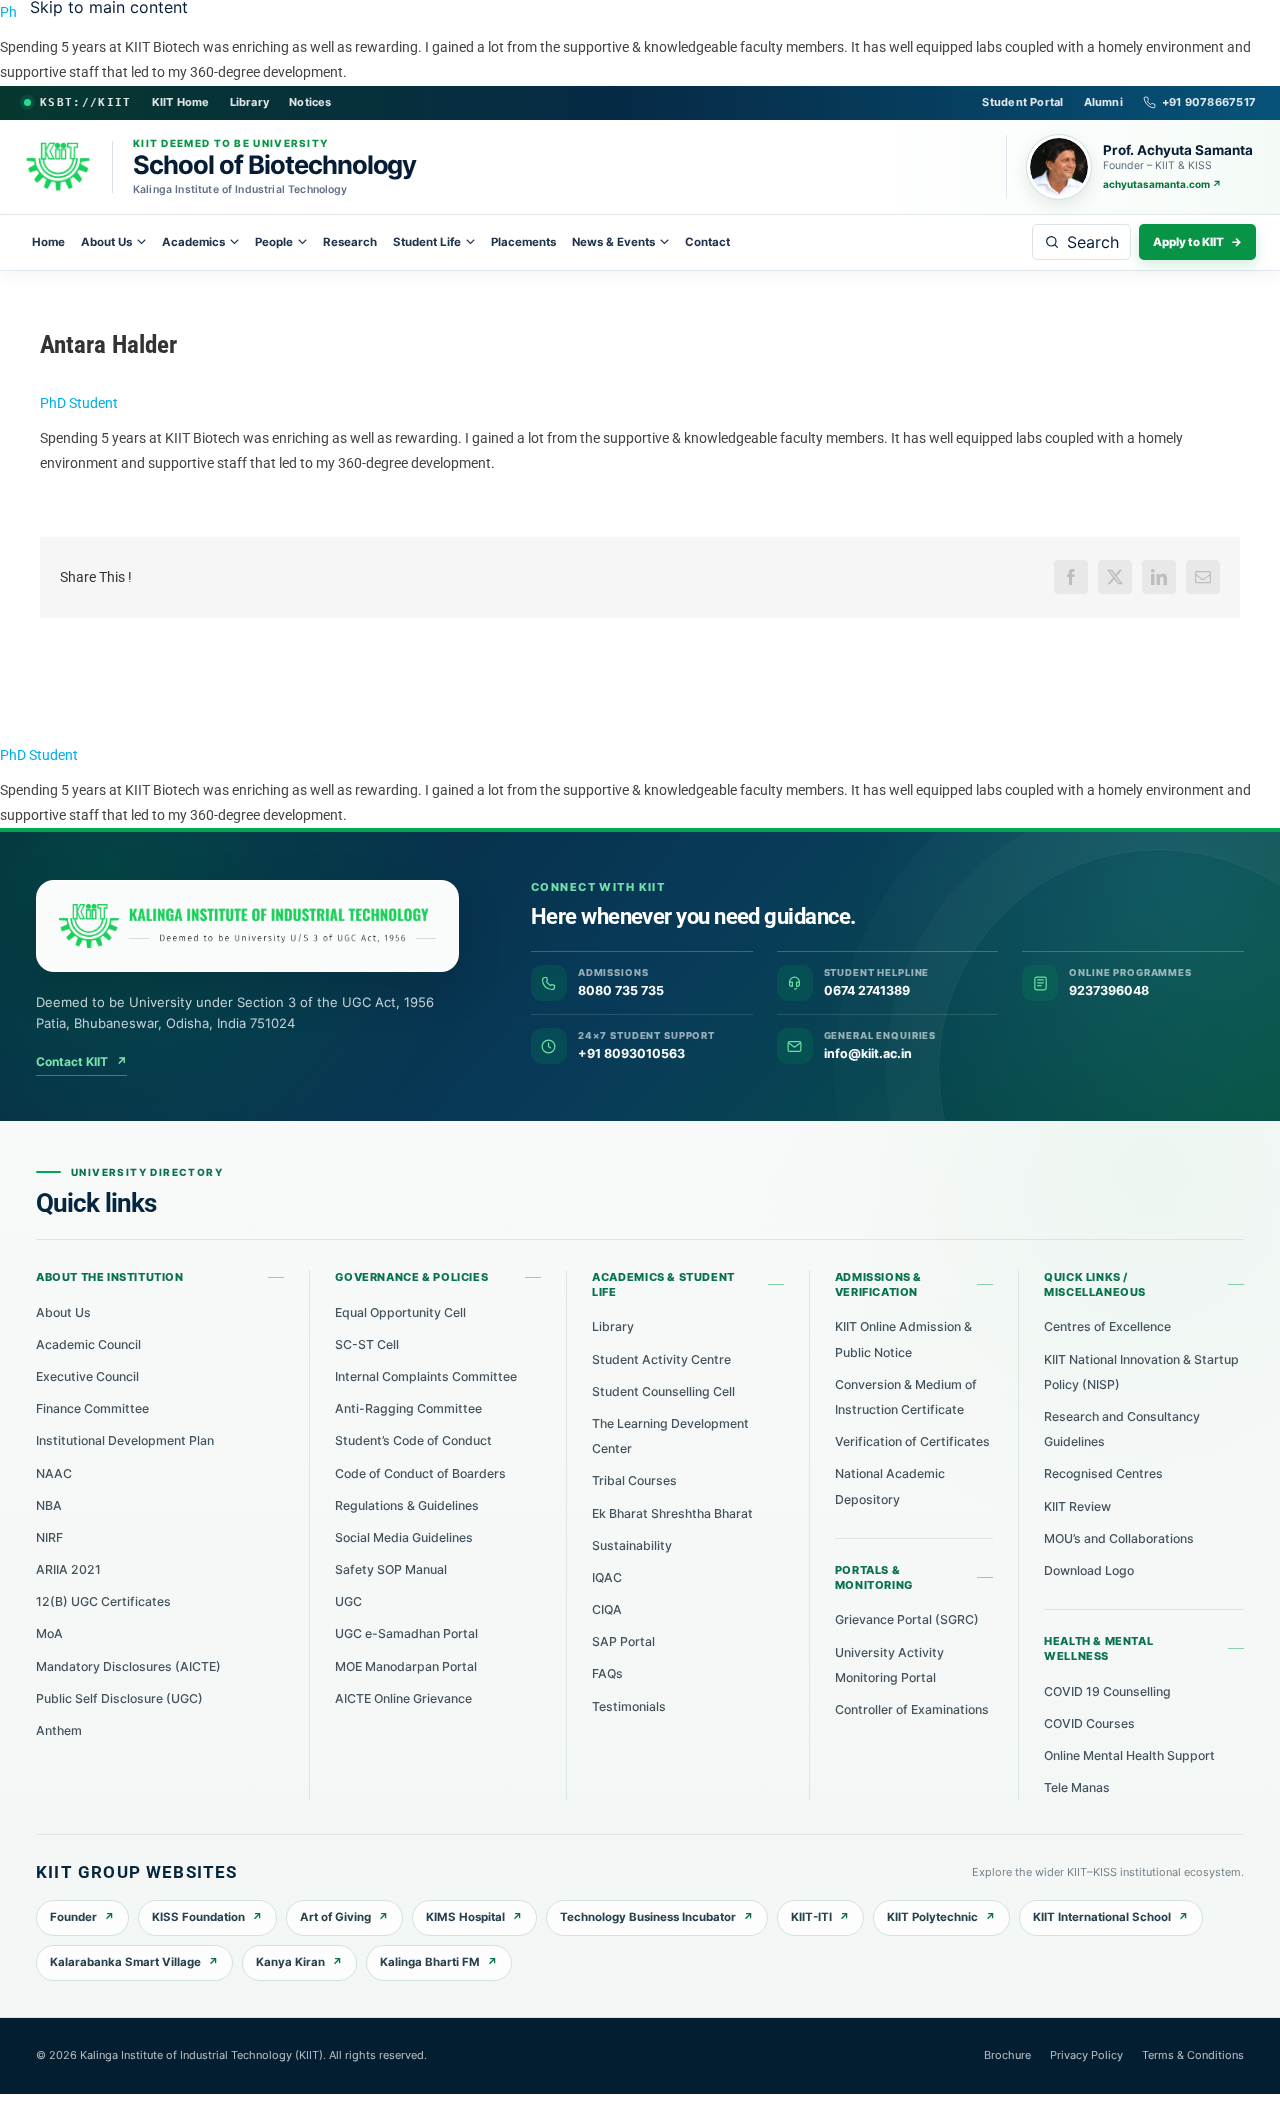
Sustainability (632, 1545)
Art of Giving (335, 1917)
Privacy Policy (1086, 2055)
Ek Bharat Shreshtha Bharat (672, 1513)
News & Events (613, 242)
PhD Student (79, 403)
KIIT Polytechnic (932, 1917)
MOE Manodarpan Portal (406, 1666)
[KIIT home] (247, 926)
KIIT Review (1077, 1506)
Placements (523, 242)
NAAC (54, 1473)
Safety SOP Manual (391, 1569)
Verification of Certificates (912, 1441)
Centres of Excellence (1107, 1326)
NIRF (49, 1537)
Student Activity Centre (661, 1359)
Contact (707, 242)
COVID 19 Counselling (1107, 1691)
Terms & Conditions (1193, 2055)
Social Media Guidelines (404, 1537)
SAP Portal (623, 1641)
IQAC (607, 1577)
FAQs (607, 1673)
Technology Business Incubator (648, 1917)
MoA (49, 1633)
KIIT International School (1102, 1917)
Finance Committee (92, 1408)
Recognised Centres (1103, 1473)
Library (250, 102)
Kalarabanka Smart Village (125, 1962)
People (274, 242)
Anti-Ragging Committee (408, 1408)
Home (48, 242)
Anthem (59, 1730)
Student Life (427, 242)
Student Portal (1022, 102)
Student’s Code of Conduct (413, 1440)
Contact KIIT (81, 1061)
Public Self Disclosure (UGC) (119, 1698)
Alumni (1103, 102)
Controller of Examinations (912, 1709)
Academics (193, 242)
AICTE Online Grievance (403, 1698)
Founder (73, 1917)
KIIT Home (181, 102)
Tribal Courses (634, 1480)
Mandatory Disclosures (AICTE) (128, 1666)
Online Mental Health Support (1129, 1755)
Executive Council (87, 1376)
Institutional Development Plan (125, 1440)
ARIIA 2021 (68, 1569)
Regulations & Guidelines (407, 1505)
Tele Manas (1077, 1787)
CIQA (607, 1609)
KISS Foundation (198, 1917)
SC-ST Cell (367, 1344)
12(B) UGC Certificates (103, 1601)
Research (350, 242)
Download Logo (1089, 1570)
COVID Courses (1089, 1723)
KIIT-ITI (811, 1917)
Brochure (1007, 2055)
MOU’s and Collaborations (1119, 1538)
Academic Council (88, 1344)
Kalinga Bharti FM (430, 1962)
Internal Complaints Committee (426, 1376)
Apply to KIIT (1197, 242)
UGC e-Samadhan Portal (406, 1633)
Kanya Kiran (290, 1962)
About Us (106, 242)
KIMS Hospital (465, 1917)
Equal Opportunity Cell (400, 1312)
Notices (310, 102)
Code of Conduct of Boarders (420, 1473)
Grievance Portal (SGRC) (907, 1619)
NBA (49, 1505)
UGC (348, 1601)
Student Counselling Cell (663, 1391)
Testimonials (629, 1706)
